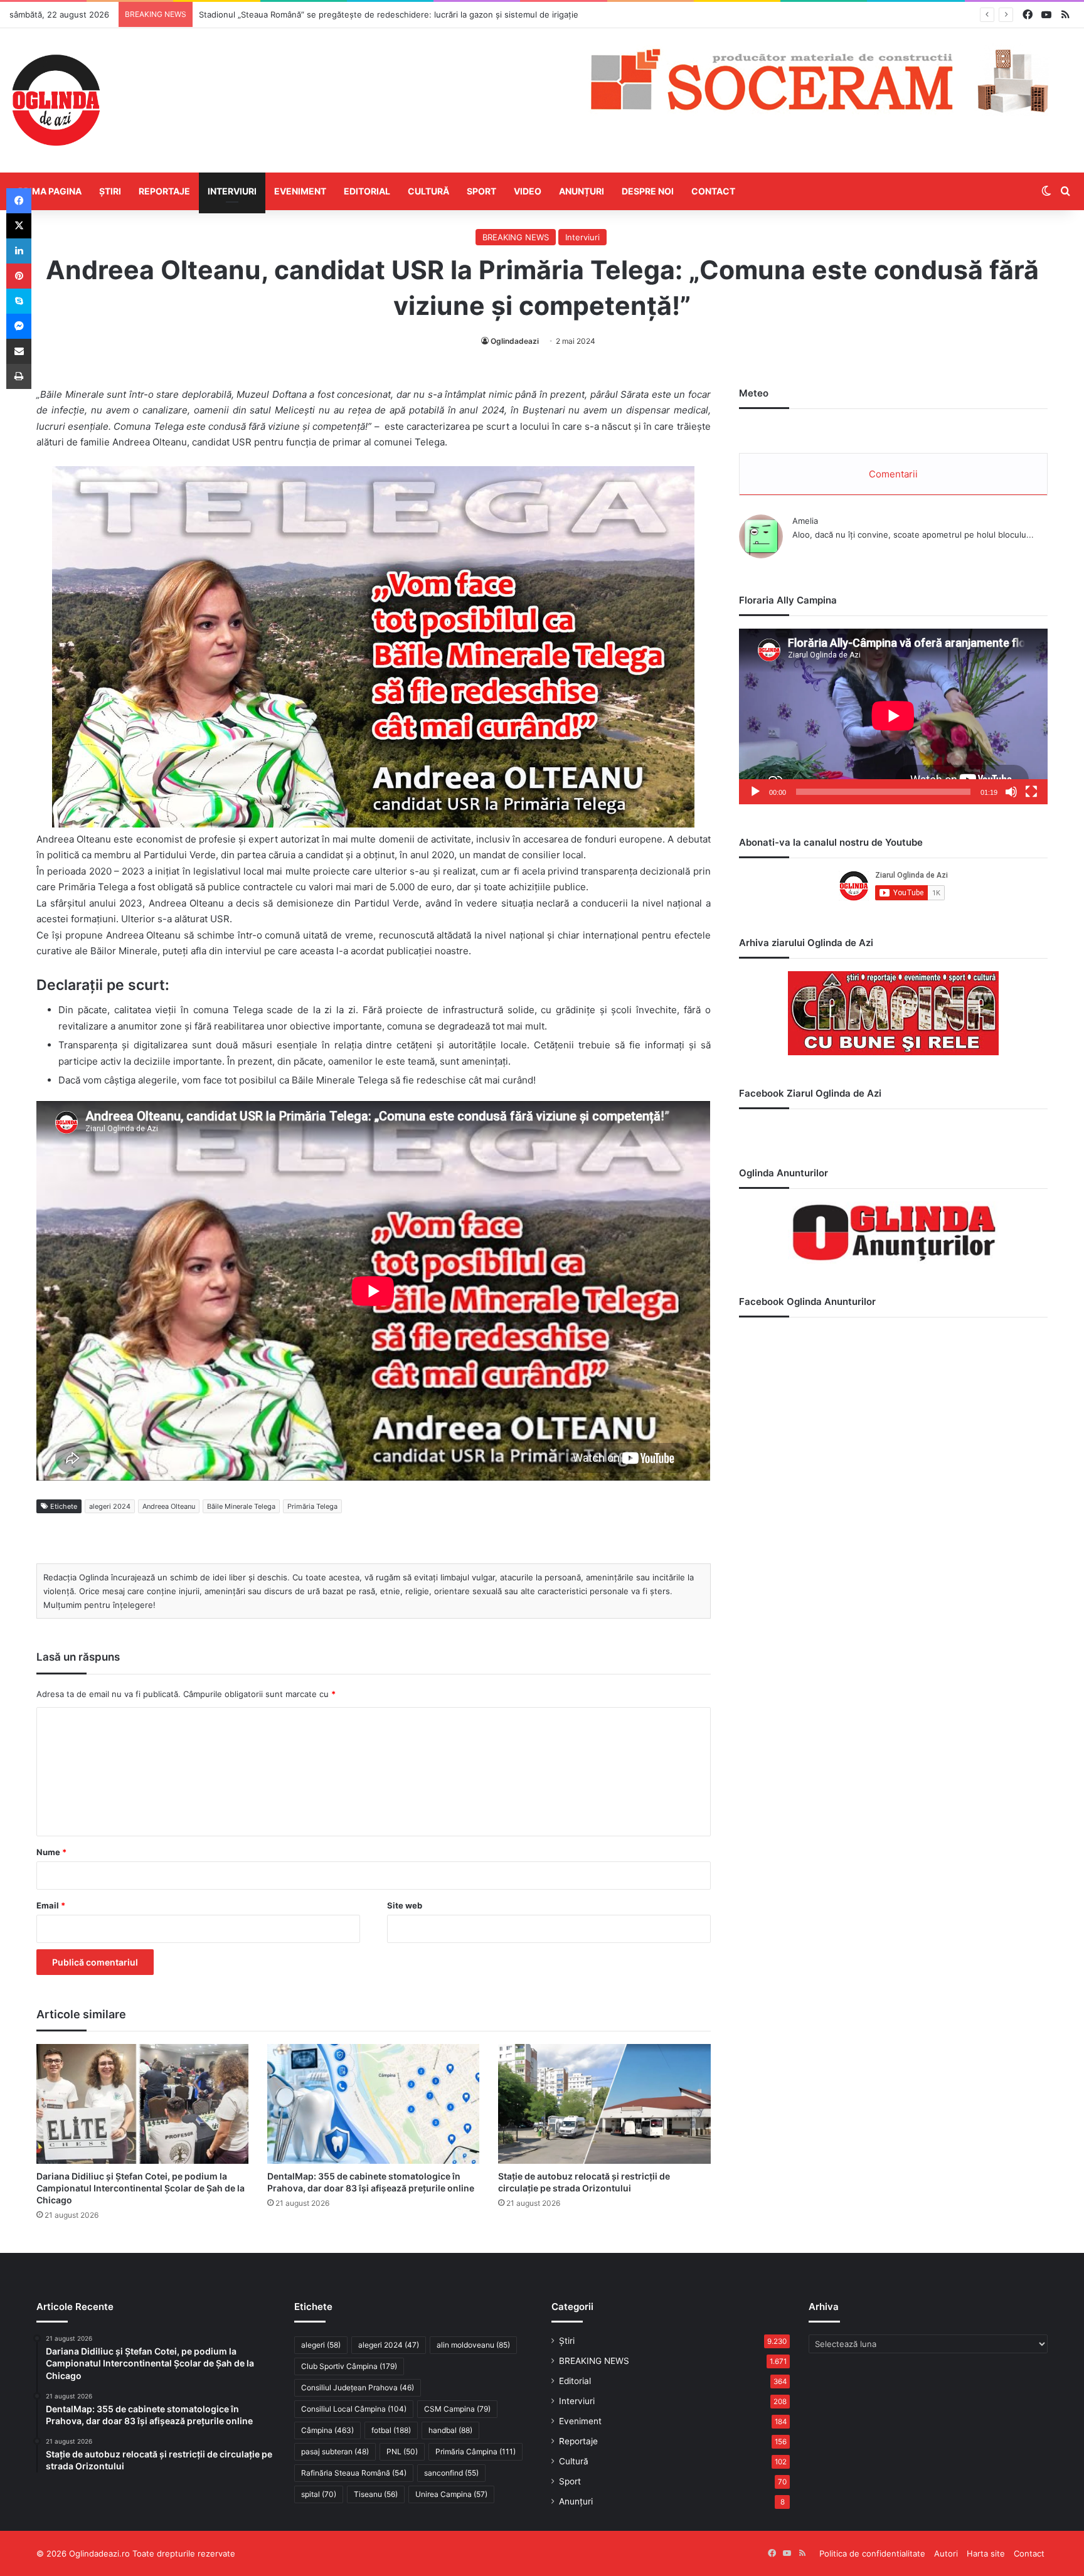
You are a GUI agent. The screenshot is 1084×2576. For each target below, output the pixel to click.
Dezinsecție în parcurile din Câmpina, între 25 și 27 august (313, 14)
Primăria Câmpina (476, 2451)
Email (51, 1905)
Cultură (428, 191)
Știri (110, 191)
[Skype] (19, 301)
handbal (450, 2430)
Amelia (805, 521)
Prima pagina (50, 191)
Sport (481, 191)
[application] (893, 717)
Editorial (367, 191)
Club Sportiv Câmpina (349, 2366)
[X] (19, 226)
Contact (713, 191)
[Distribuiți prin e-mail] (19, 351)
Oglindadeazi (515, 341)
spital (319, 2494)
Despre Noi (648, 191)
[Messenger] (19, 326)
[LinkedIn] (19, 251)
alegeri (321, 2345)
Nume (51, 1852)
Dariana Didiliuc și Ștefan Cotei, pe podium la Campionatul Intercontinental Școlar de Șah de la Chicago (141, 2188)
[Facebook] (19, 201)
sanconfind (451, 2473)
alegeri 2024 (110, 1506)
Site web (405, 1905)
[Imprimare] (19, 376)
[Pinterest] (19, 276)
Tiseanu (376, 2494)
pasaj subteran (335, 2451)
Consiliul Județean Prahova (358, 2387)
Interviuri (232, 191)
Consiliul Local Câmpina (354, 2409)
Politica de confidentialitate (872, 2553)
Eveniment (300, 191)
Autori (946, 2553)
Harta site (986, 2553)
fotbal (391, 2430)
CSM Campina (457, 2409)
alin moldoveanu (473, 2345)
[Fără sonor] (1011, 792)
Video (528, 191)
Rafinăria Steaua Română (354, 2473)
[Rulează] (755, 792)
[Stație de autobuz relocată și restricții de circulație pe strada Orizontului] (604, 2104)
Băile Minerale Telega (241, 1506)
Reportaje (164, 191)
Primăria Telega (312, 1506)
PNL (402, 2451)
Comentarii (893, 474)
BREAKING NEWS (516, 237)
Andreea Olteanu (169, 1506)
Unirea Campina (451, 2494)
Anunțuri (582, 191)
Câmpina (327, 2430)
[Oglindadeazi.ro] (56, 100)
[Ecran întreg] (1031, 792)
